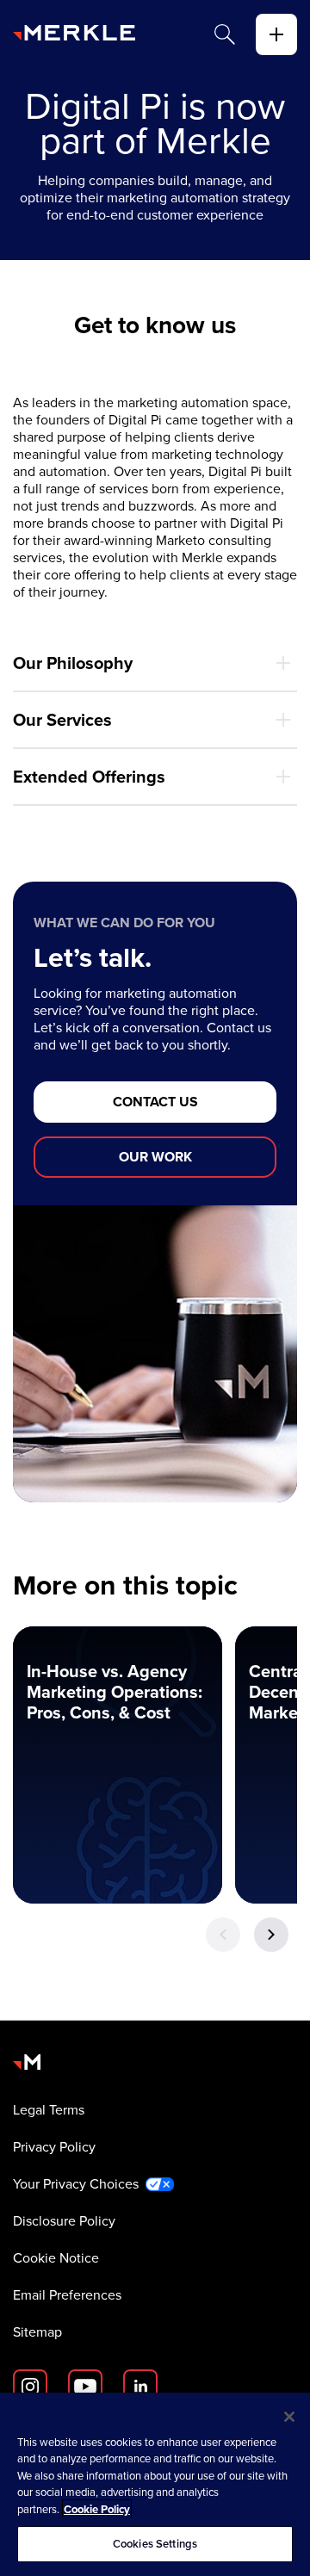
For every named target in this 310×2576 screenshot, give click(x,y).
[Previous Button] (223, 1935)
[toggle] (276, 34)
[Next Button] (271, 1935)
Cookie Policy (97, 2509)
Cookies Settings (155, 2544)
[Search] (225, 34)
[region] (155, 2484)
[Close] (289, 2417)
